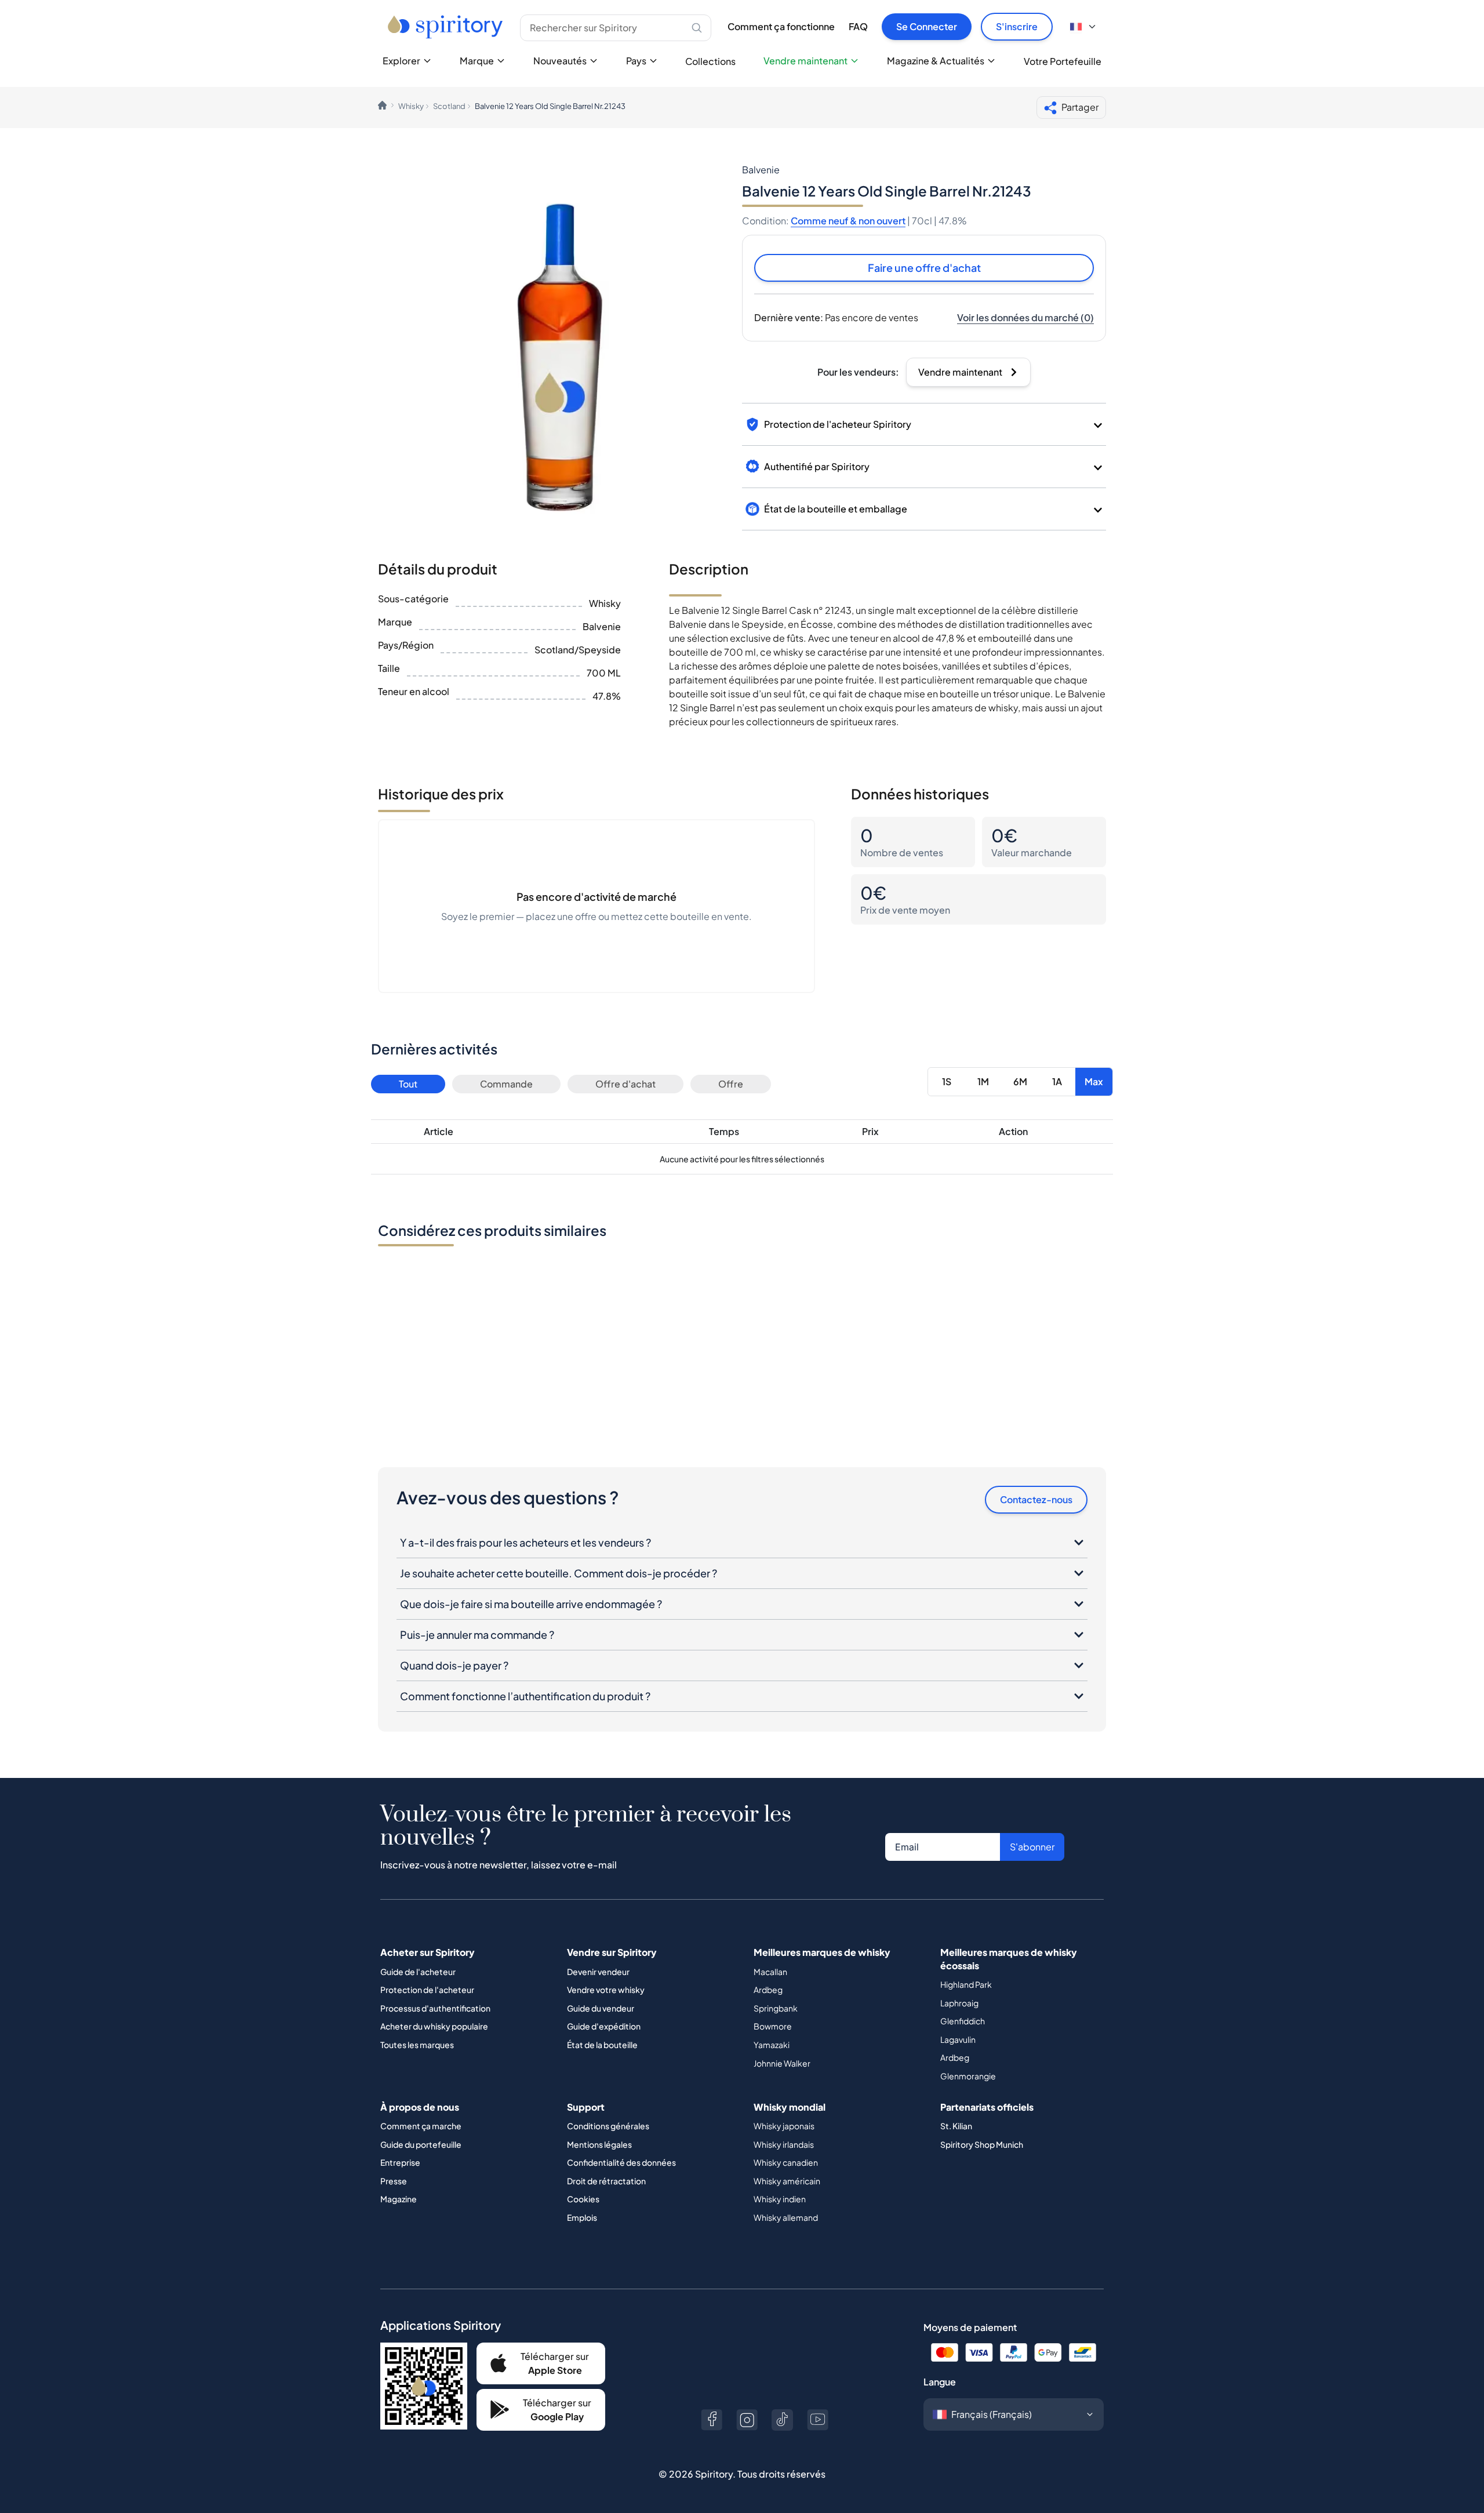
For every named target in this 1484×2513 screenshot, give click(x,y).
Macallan (770, 1972)
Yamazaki (772, 2045)
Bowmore (773, 2026)
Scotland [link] (449, 106)
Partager (1080, 107)
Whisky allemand (786, 2217)
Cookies (583, 2199)
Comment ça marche (421, 2126)
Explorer (401, 61)
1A (1057, 1081)
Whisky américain (787, 2181)
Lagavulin (958, 2039)
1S (947, 1081)
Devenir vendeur (598, 1972)
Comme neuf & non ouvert (848, 221)
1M (983, 1081)
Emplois (582, 2217)
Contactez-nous (1036, 1499)
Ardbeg (768, 1990)
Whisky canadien (786, 2162)
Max (1094, 1081)
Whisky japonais (784, 2126)
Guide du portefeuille (421, 2144)
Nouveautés (560, 61)
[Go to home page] (447, 27)
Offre (731, 1084)
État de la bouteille (602, 2045)
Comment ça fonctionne (781, 26)
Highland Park (966, 1984)
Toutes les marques (417, 2045)
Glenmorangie (968, 2076)
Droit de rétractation (606, 2181)
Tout (408, 1084)
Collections (710, 61)
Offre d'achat (625, 1084)
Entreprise (400, 2162)
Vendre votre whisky (606, 1990)
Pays (636, 61)
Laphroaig (959, 2003)
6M (1020, 1081)
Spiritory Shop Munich (982, 2144)
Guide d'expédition (604, 2026)
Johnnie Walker (782, 2063)
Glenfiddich (963, 2021)
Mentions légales (599, 2144)
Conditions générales (608, 2126)
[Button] (712, 2420)
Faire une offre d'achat (924, 268)
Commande (506, 1084)
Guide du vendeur (601, 2008)
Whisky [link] (411, 106)
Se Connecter (927, 26)
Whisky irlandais (784, 2144)
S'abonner (1032, 1847)
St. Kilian (956, 2126)
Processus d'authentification (435, 2008)
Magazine (399, 2199)
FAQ (858, 26)
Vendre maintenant (805, 61)
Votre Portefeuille (1063, 61)
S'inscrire (1017, 26)
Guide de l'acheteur (418, 1972)
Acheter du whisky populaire (434, 2026)
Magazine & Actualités (936, 61)
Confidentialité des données (621, 2162)
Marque (477, 61)
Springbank (776, 2008)
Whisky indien (780, 2199)
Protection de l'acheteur (427, 1990)
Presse (394, 2181)
